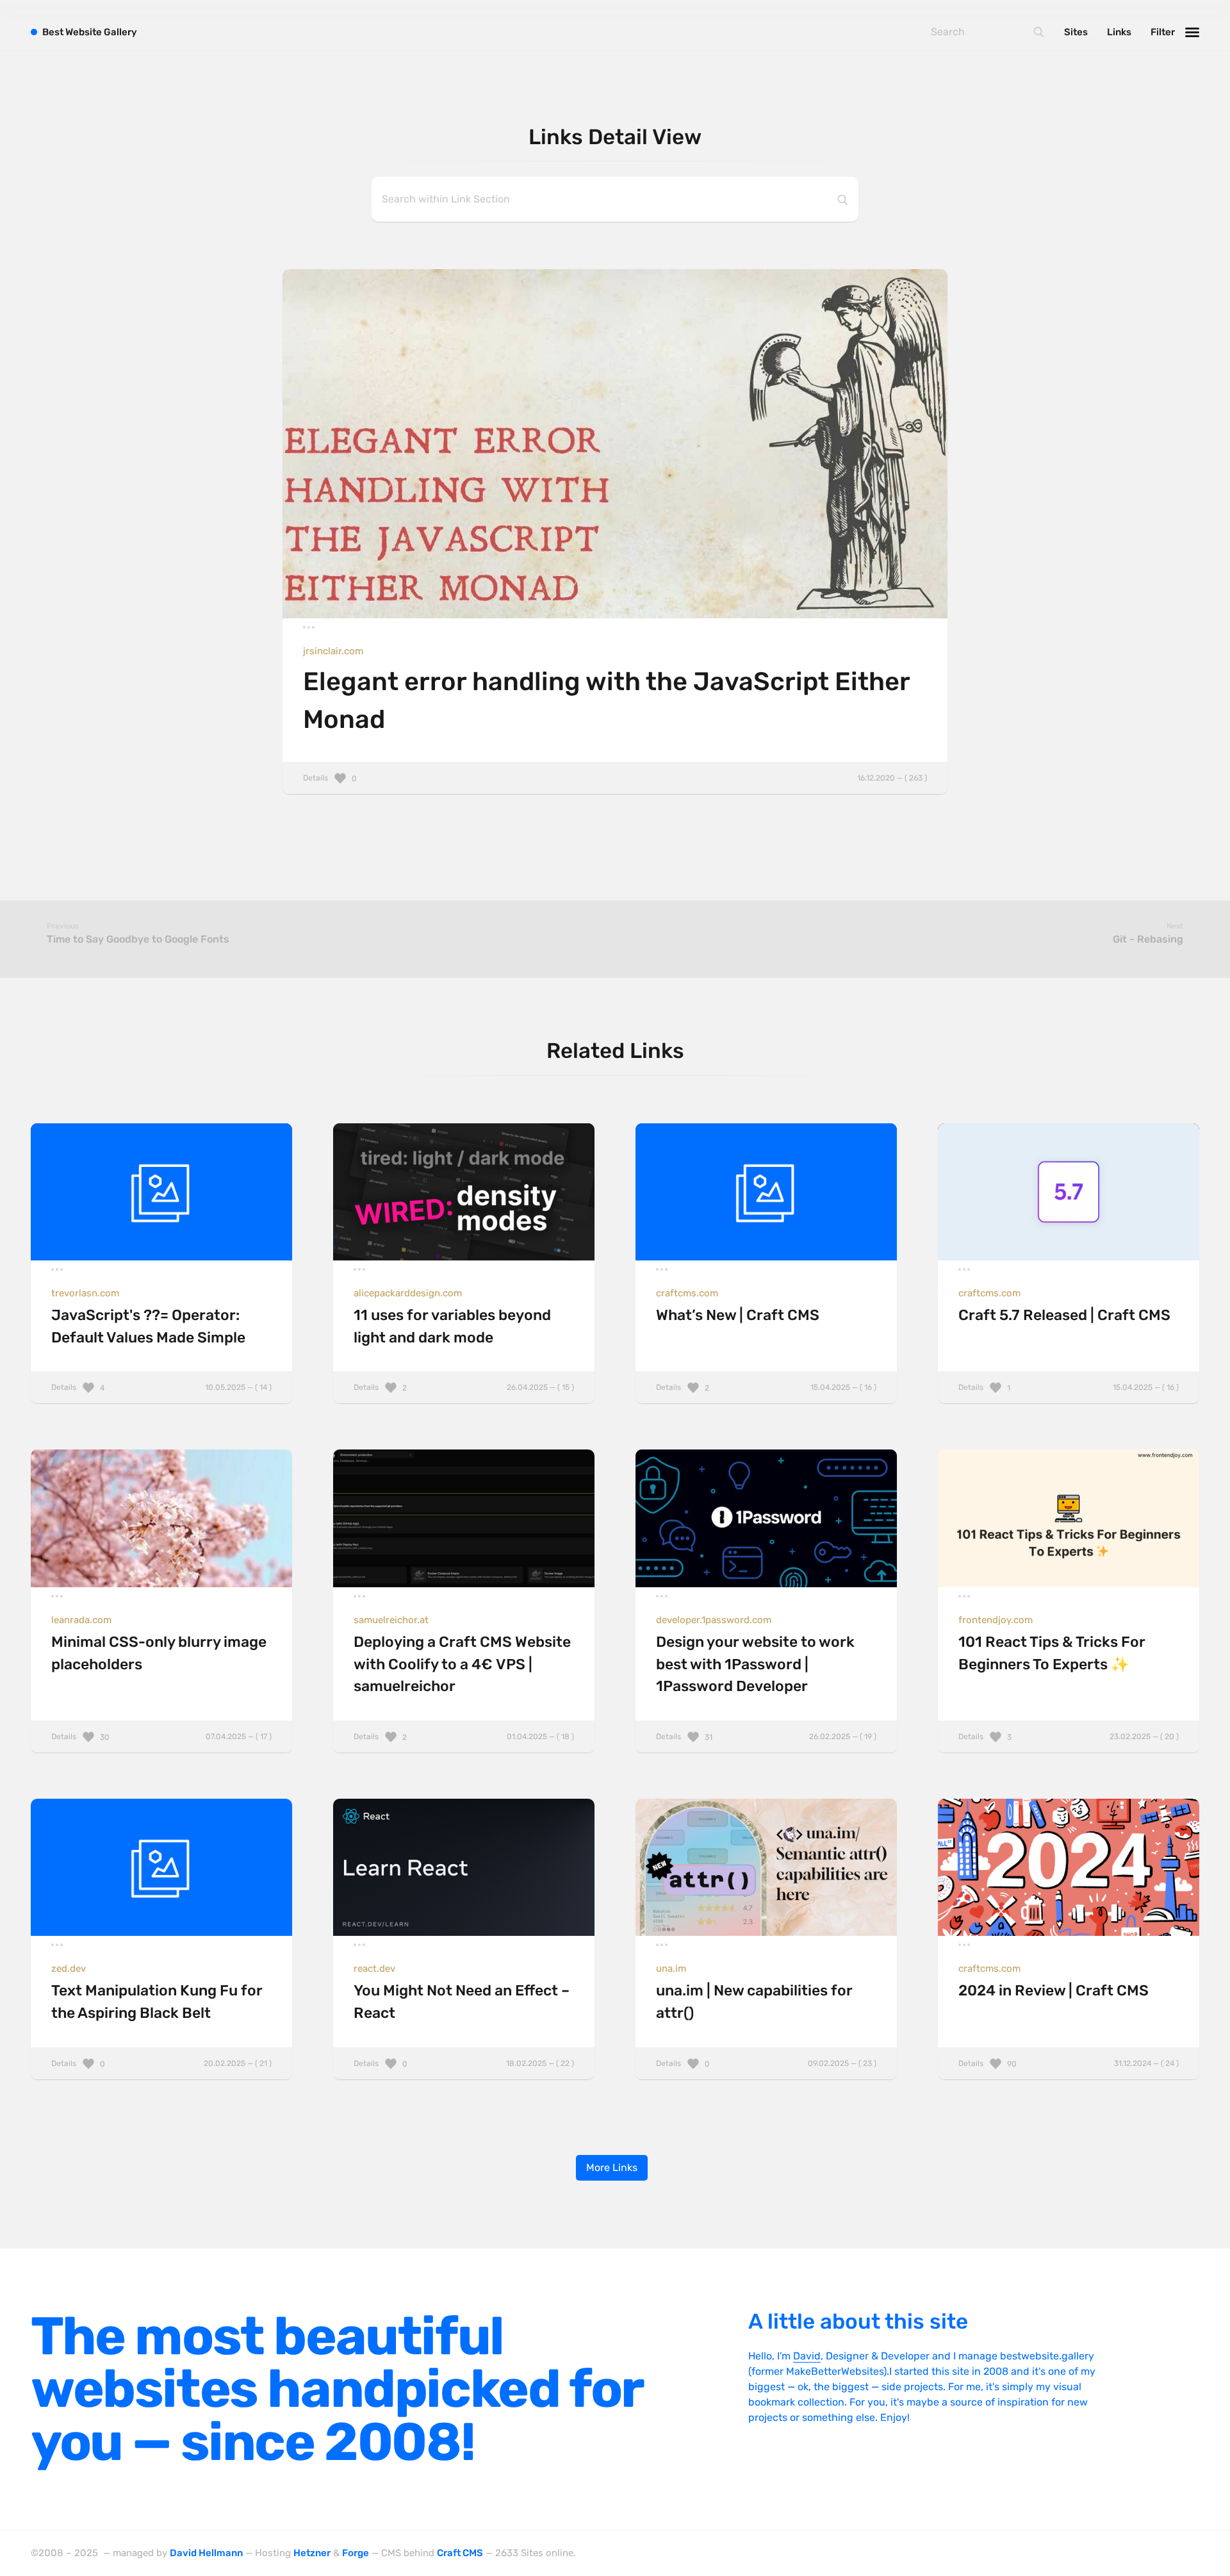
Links (1119, 32)
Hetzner (312, 2553)
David (807, 2356)
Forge (356, 2553)
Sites (1076, 32)
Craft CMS (460, 2553)
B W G (90, 32)
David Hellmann (206, 2553)
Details (615, 778)
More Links (612, 2167)
